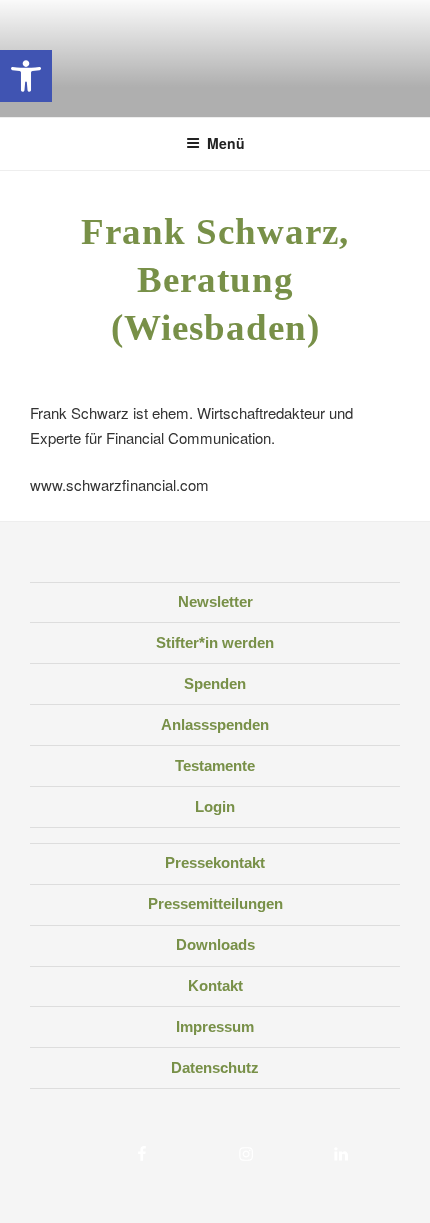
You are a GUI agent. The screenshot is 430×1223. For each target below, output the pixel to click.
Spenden (215, 683)
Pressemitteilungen (215, 903)
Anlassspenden (215, 724)
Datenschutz (215, 1067)
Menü (226, 143)
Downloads (215, 944)
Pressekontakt (215, 862)
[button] (26, 76)
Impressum (215, 1026)
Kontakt (215, 985)
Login (215, 806)
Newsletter (215, 601)
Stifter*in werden (215, 642)
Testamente (215, 765)
